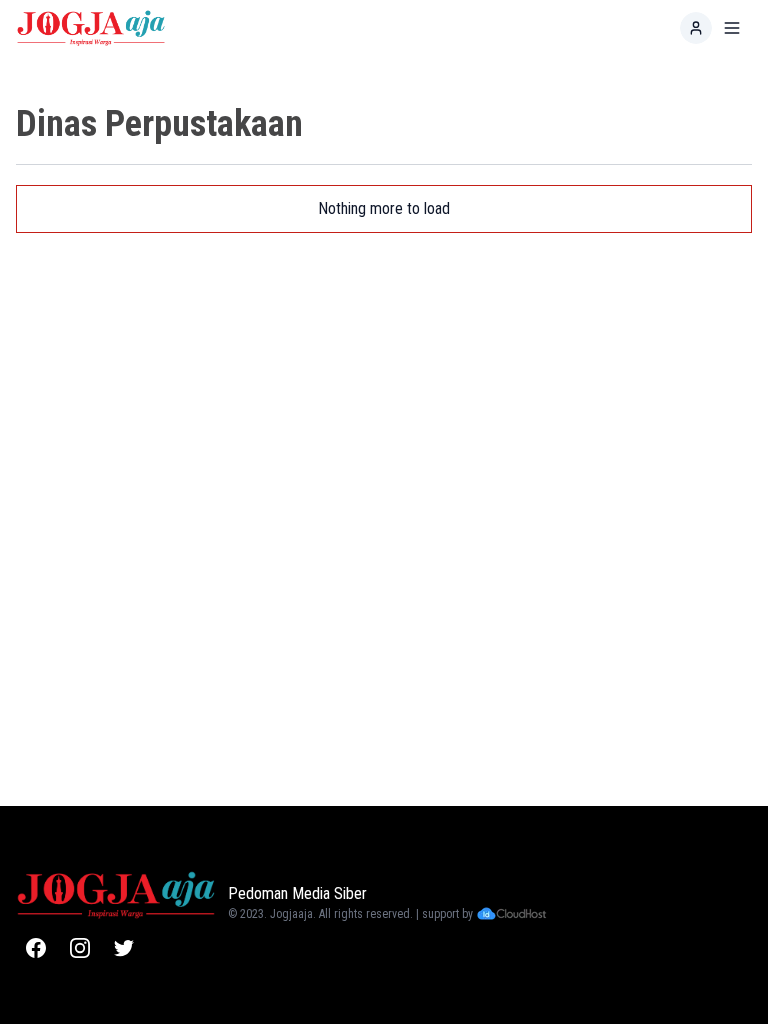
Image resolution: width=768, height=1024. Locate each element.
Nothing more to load (384, 208)
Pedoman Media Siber (297, 893)
